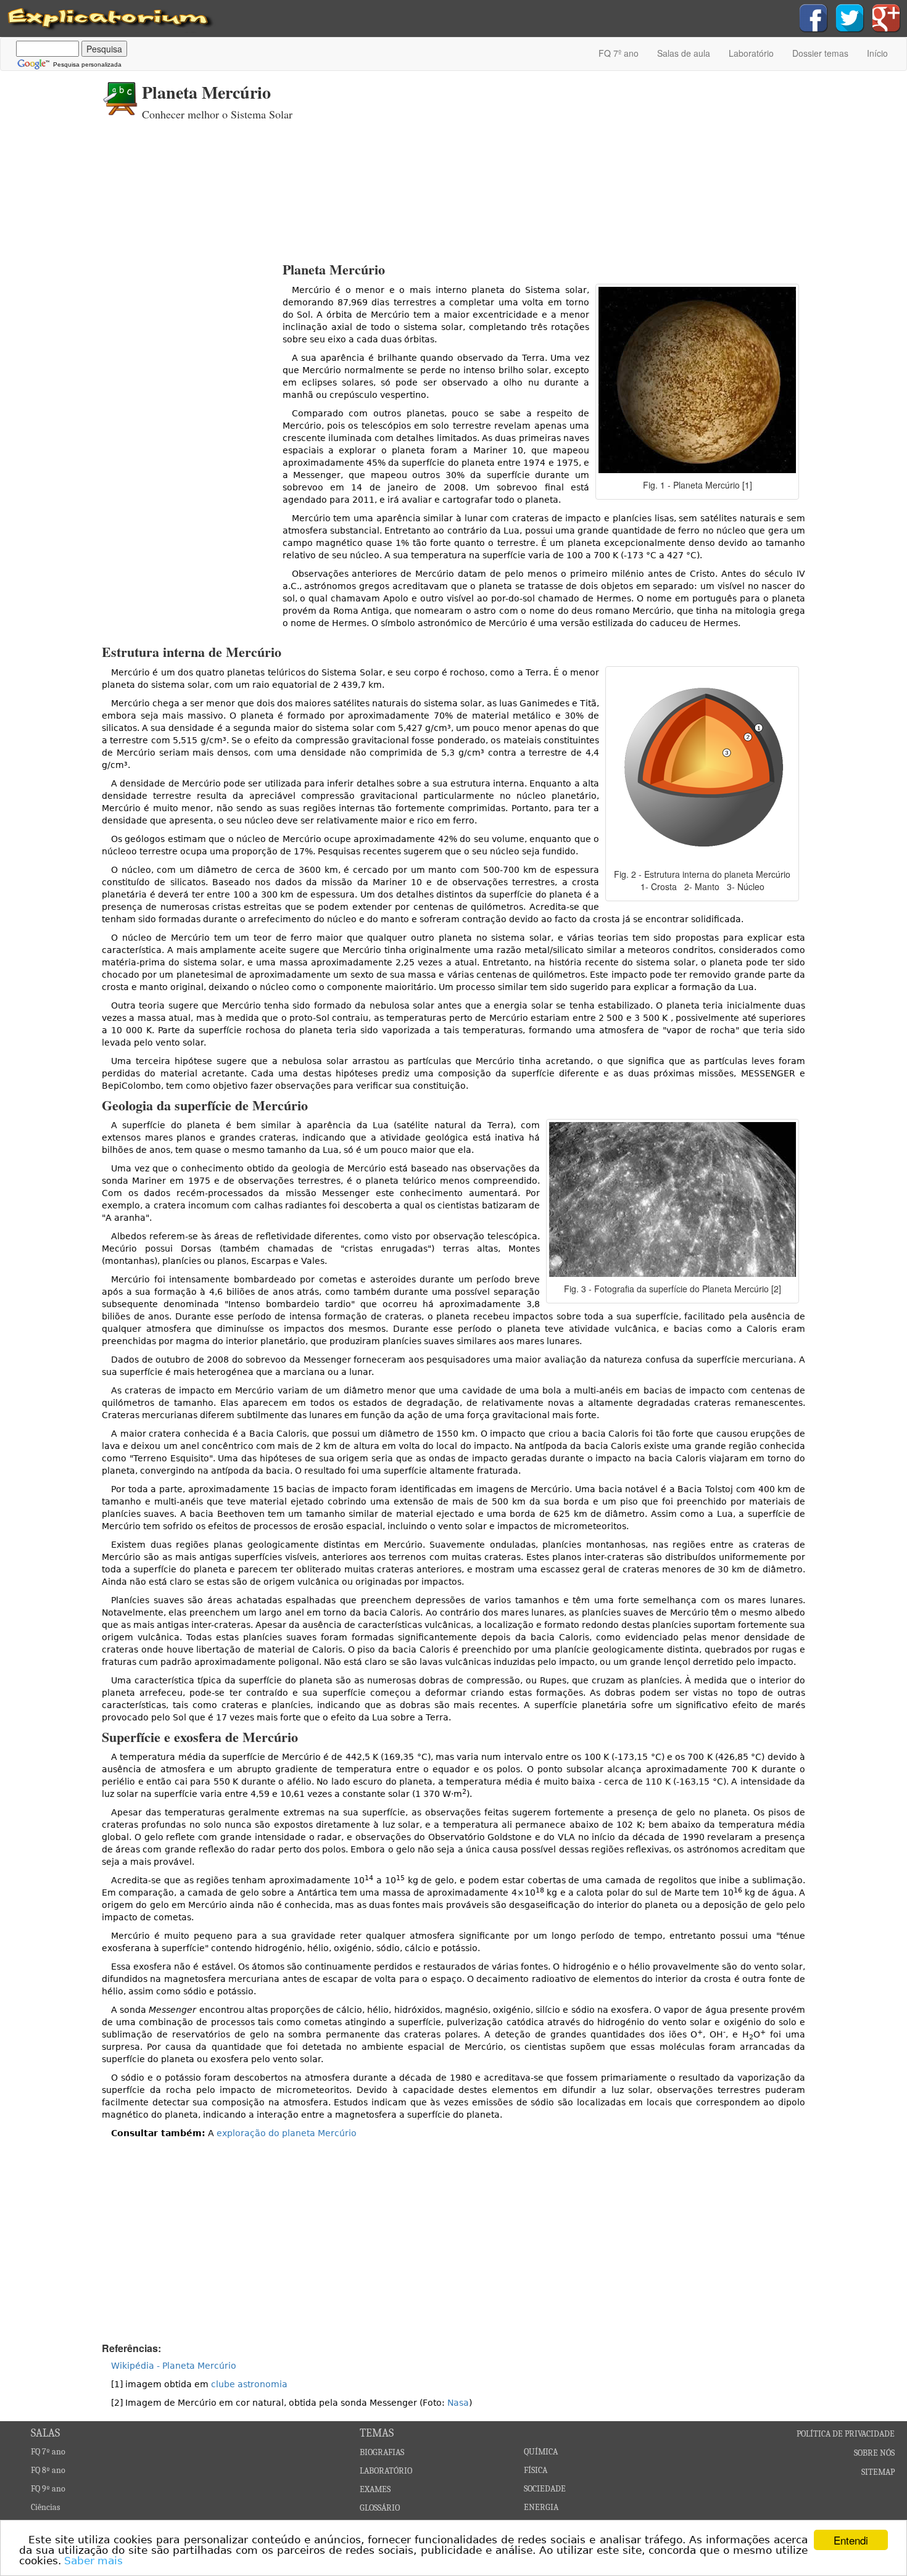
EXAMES (375, 2489)
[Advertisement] (574, 163)
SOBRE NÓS (874, 2453)
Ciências (45, 2507)
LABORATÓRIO (386, 2471)
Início (877, 53)
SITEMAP (878, 2472)
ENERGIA (541, 2507)
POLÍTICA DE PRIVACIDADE (846, 2434)
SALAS (45, 2433)
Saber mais (93, 2561)
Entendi (851, 2540)
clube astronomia (249, 2384)
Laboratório (751, 53)
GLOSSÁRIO (380, 2508)
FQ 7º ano (619, 53)
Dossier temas (820, 53)
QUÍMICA (541, 2452)
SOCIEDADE (545, 2489)
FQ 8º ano (48, 2470)
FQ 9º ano (48, 2489)
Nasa (458, 2403)
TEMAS (377, 2433)
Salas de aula (684, 53)
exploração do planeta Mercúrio (287, 2133)
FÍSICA (536, 2470)
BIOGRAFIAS (382, 2452)
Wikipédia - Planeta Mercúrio (174, 2366)
